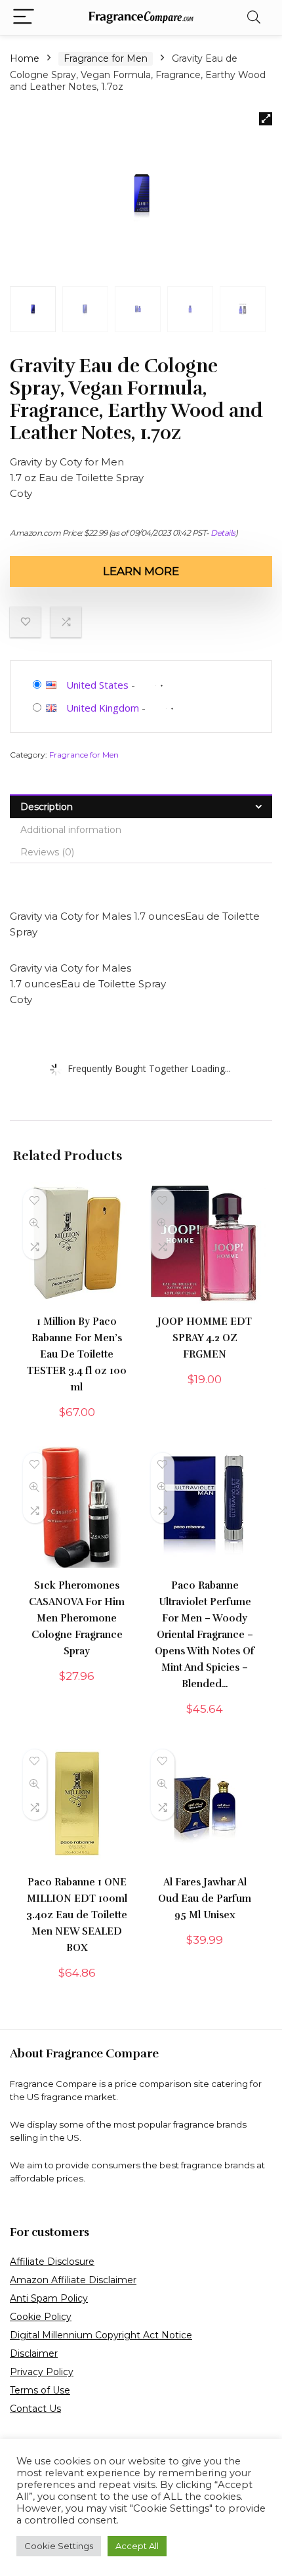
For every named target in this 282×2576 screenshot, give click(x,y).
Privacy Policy (42, 2372)
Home (25, 58)
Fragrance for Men (106, 58)
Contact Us (35, 2409)
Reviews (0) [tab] (47, 852)
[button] (266, 119)
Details (223, 533)
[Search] (254, 17)
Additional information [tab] (71, 830)
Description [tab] (47, 807)
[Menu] (24, 17)
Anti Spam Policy (49, 2298)
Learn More (141, 571)
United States (97, 685)
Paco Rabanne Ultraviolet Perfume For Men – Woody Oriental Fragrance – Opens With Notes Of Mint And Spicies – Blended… (205, 1635)
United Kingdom (103, 708)
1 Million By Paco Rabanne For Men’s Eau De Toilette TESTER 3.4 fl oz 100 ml (77, 1354)
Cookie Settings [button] (59, 2546)
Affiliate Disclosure (52, 2262)
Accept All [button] (137, 2546)
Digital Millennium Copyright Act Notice (101, 2335)
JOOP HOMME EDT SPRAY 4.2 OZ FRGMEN (205, 1338)
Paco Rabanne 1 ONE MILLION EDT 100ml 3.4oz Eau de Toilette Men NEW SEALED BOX (77, 1915)
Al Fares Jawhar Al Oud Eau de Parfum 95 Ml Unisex (205, 1899)
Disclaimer (34, 2353)
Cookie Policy (41, 2317)
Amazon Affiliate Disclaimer (73, 2280)
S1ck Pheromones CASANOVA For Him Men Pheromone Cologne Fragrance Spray (77, 1618)
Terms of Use (40, 2390)
